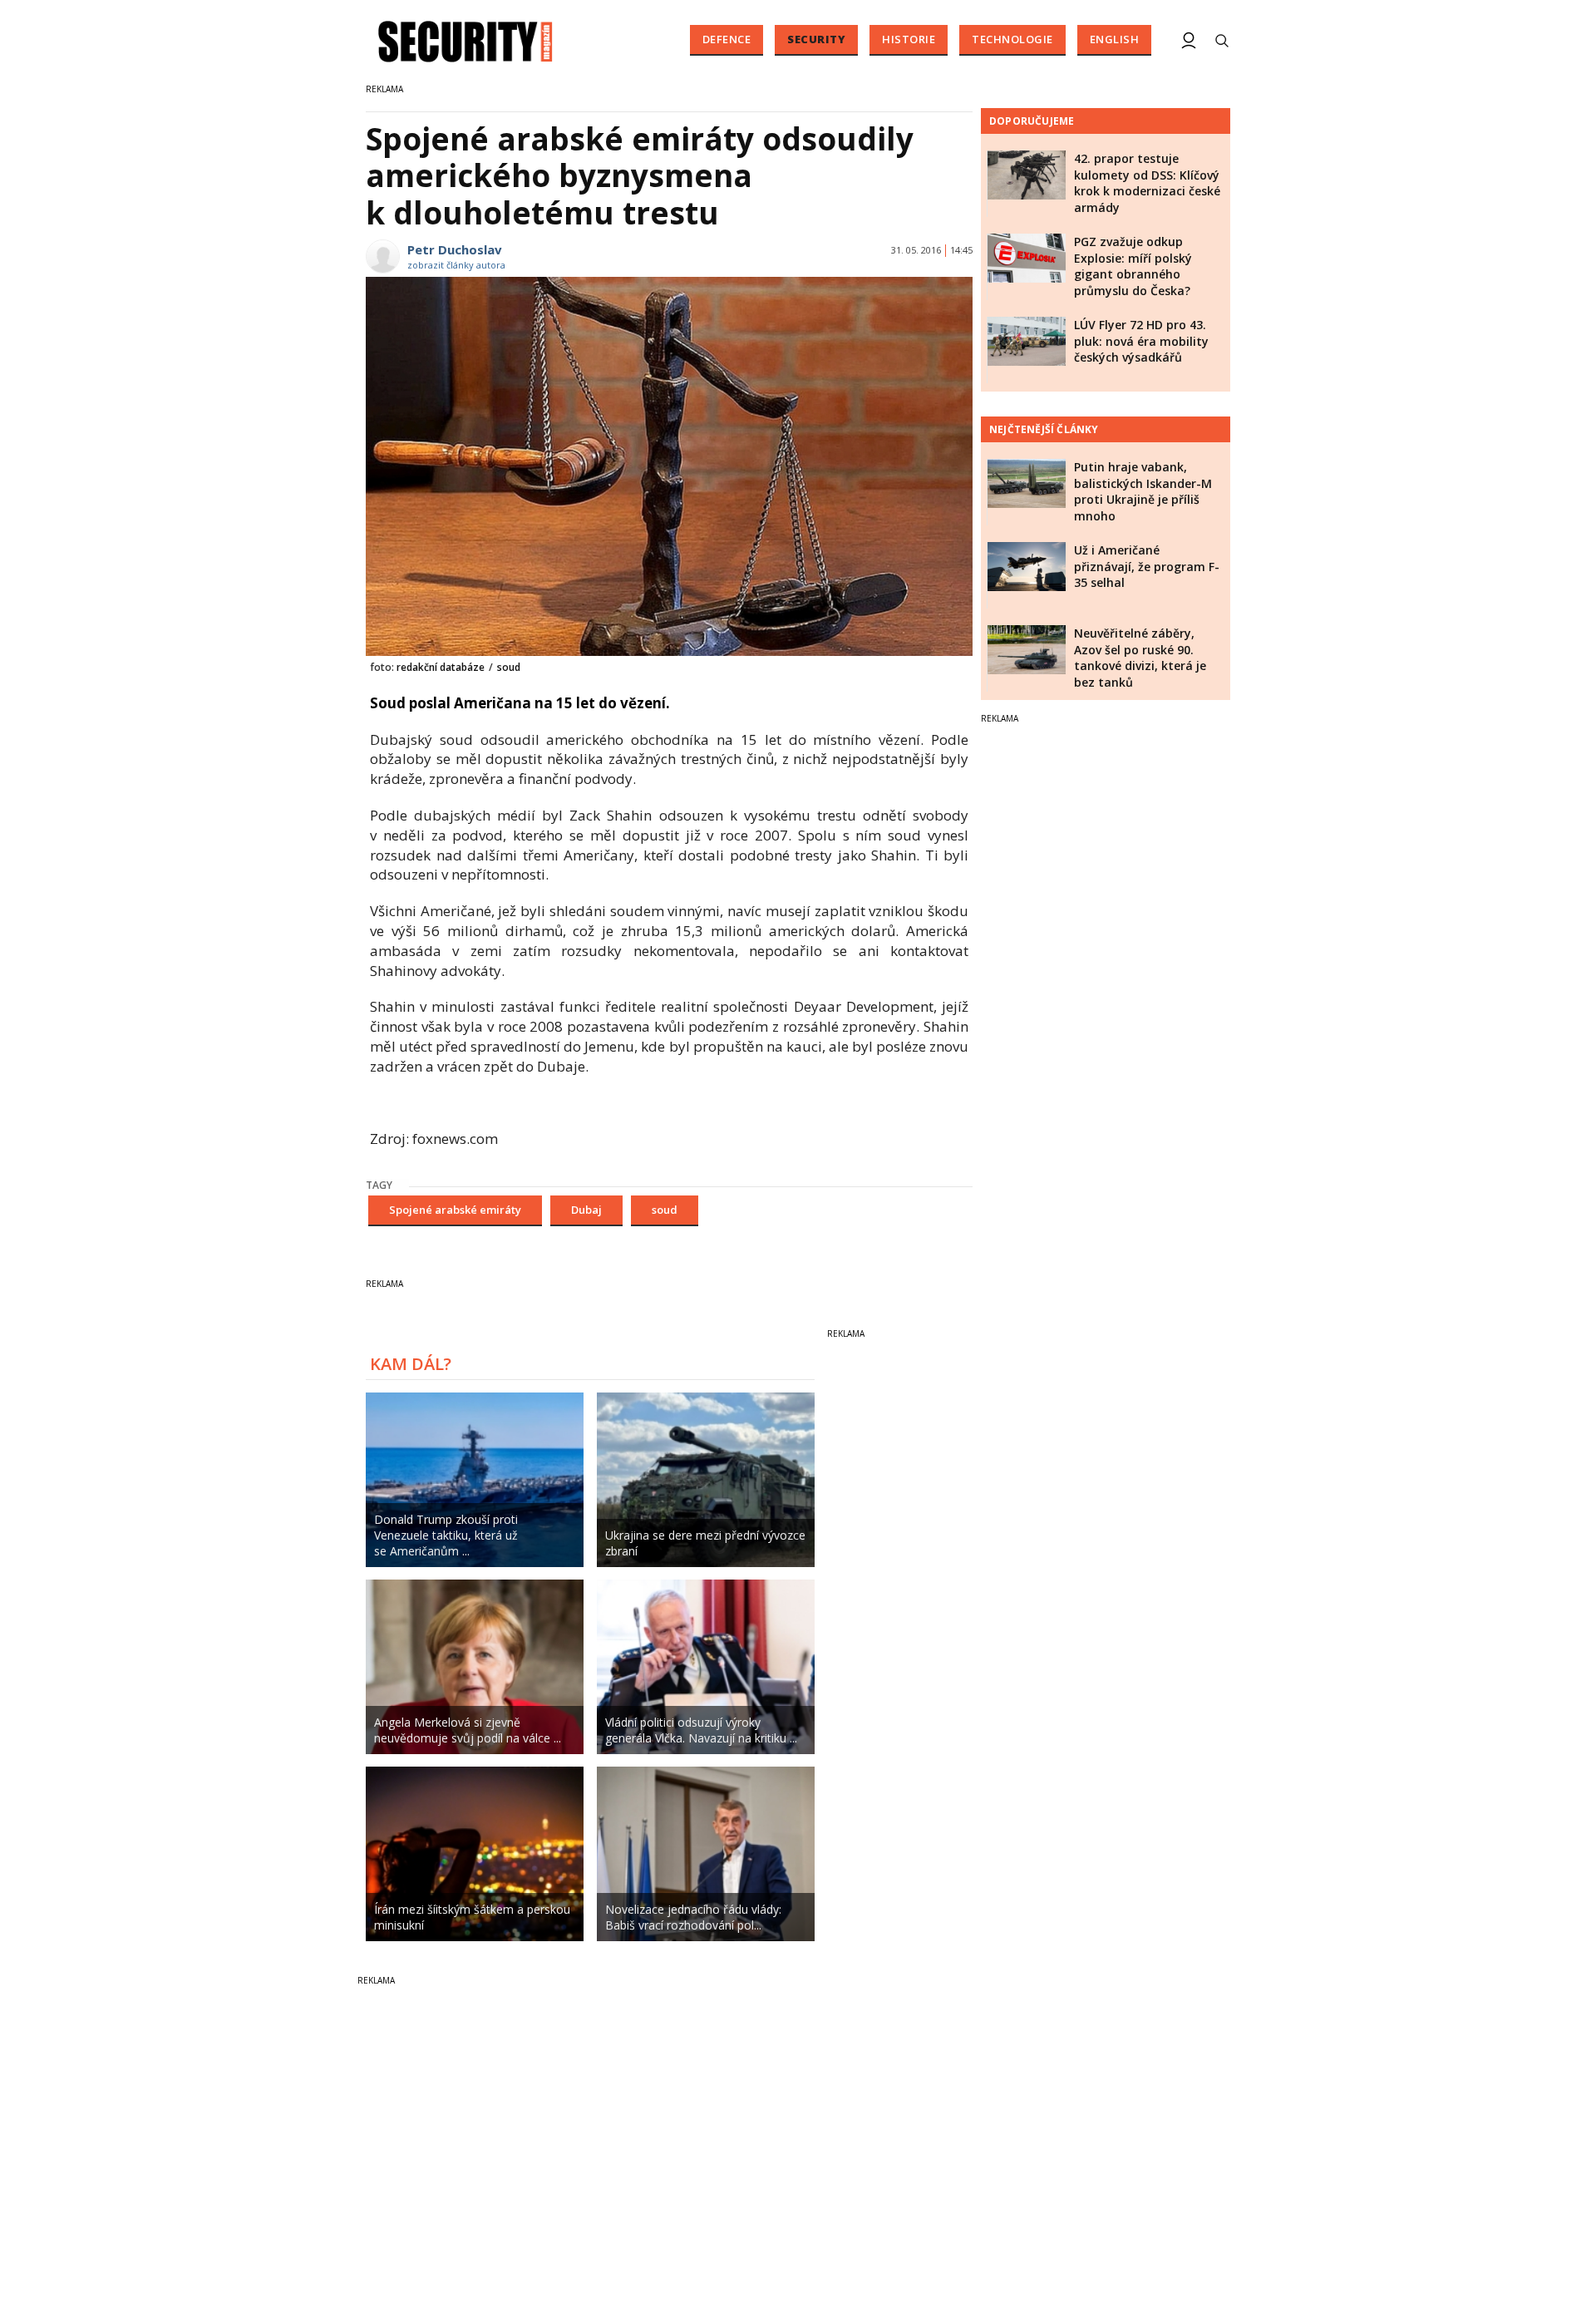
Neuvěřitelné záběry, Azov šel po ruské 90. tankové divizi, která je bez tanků (1140, 658)
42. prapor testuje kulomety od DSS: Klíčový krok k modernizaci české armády (1147, 183)
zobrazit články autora (456, 265)
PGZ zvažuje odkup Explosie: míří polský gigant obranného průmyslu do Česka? (1133, 266)
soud (665, 1210)
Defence (727, 39)
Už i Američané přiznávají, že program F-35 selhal (1147, 566)
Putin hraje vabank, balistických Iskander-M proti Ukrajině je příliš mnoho (1143, 491)
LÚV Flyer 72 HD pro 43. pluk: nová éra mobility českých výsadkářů (1141, 341)
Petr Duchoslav (455, 249)
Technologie (1012, 39)
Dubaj (586, 1210)
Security (816, 39)
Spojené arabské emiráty (455, 1210)
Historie (909, 39)
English (1115, 39)
